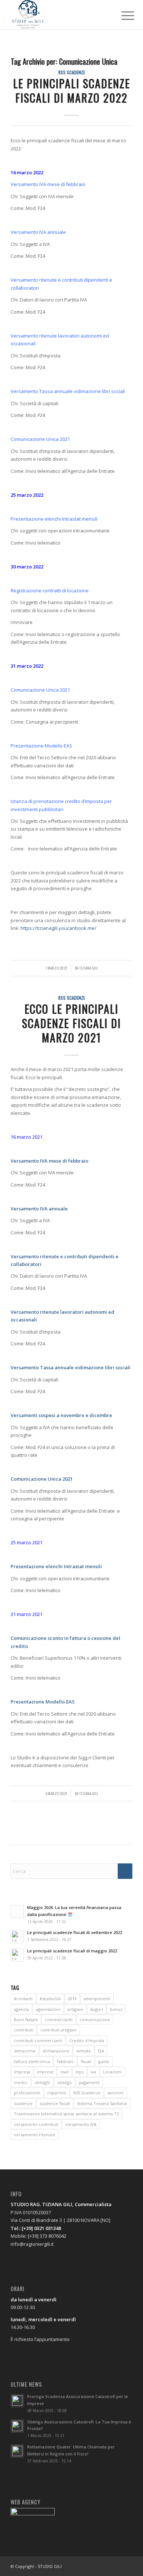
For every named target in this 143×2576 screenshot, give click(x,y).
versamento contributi (36, 2124)
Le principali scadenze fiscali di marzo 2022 (72, 90)
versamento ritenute (34, 2135)
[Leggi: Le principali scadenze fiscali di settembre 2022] (17, 1937)
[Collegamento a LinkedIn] (127, 2566)
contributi (24, 2030)
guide (104, 2061)
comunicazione (95, 2020)
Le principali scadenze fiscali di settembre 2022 (75, 1932)
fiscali (86, 2061)
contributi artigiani (58, 2030)
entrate (84, 2051)
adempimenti (97, 1999)
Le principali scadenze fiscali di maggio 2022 (72, 1951)
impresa (22, 2072)
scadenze (23, 2103)
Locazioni (112, 2072)
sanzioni (115, 2093)
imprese (45, 2072)
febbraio (65, 2061)
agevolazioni (48, 2009)
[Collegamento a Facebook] (105, 2566)
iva (93, 2072)
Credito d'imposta (87, 2040)
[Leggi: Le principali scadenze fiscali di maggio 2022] (17, 1955)
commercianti (59, 2020)
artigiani (75, 2009)
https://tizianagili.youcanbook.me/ (58, 928)
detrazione (25, 2051)
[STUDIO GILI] (59, 15)
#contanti (23, 1999)
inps (80, 2072)
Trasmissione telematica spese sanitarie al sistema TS (66, 2114)
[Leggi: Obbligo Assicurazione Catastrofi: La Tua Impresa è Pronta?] (17, 2426)
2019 (72, 1999)
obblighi (42, 2082)
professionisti (27, 2093)
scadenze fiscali (55, 2103)
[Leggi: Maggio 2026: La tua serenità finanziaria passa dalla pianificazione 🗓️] (17, 1912)
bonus (116, 2009)
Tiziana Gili (89, 968)
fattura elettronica (32, 2061)
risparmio (57, 2093)
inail (65, 2072)
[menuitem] (122, 15)
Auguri (97, 2009)
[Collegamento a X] (116, 2566)
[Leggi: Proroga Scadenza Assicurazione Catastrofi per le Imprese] (17, 2401)
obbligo (65, 2082)
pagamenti (89, 2082)
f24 (101, 2051)
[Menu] (122, 15)
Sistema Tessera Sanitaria (102, 2103)
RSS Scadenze (72, 72)
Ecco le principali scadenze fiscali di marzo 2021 (71, 1023)
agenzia (21, 2009)
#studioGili (50, 1999)
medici (21, 2082)
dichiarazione (56, 2051)
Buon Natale (26, 2020)
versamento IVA (81, 2124)
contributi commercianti (38, 2040)
